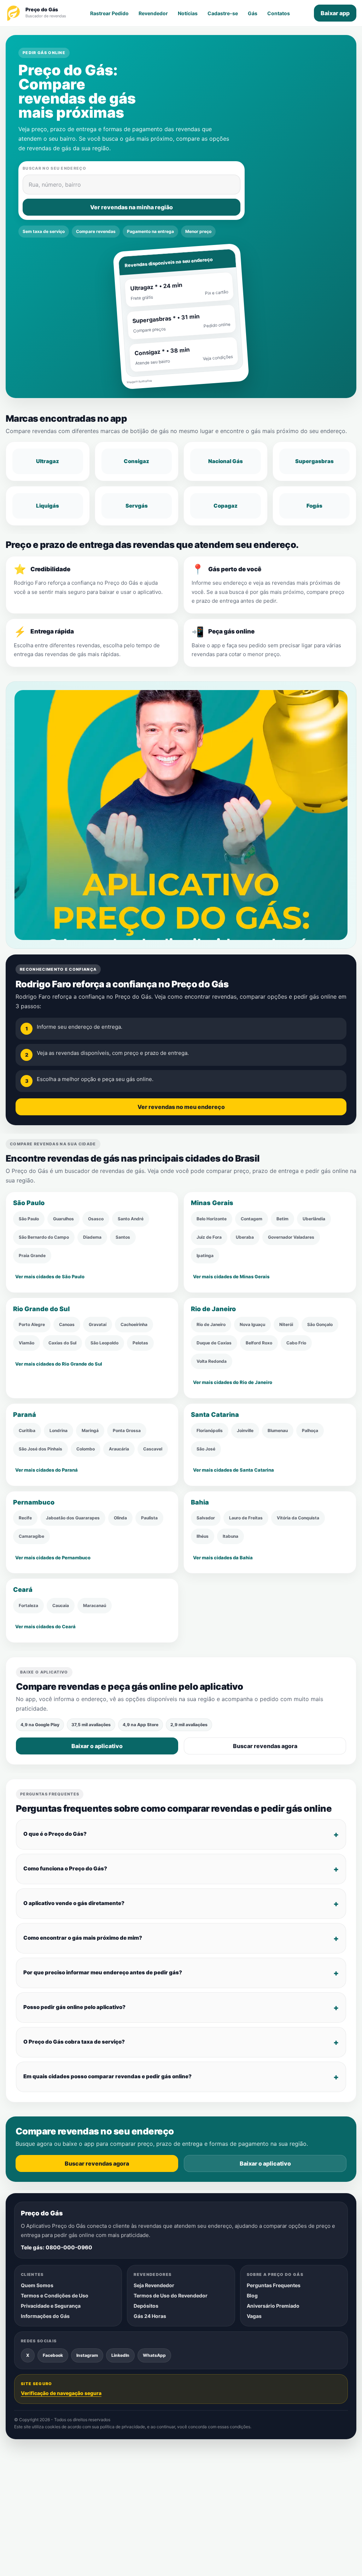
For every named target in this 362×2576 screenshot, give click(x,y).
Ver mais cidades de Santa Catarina (233, 1470)
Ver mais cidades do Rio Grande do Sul (59, 1364)
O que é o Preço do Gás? (55, 1834)
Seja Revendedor (154, 2285)
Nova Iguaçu (252, 1324)
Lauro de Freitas (246, 1518)
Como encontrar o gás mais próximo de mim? (83, 1938)
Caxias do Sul (62, 1343)
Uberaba (245, 1237)
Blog (252, 2295)
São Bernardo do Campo (44, 1237)
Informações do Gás (45, 2316)
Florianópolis (210, 1430)
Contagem (252, 1219)
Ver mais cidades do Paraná (46, 1470)
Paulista (149, 1518)
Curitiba (27, 1430)
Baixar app (335, 13)
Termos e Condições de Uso (55, 2295)
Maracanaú (95, 1605)
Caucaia (61, 1605)
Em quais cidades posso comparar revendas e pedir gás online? (107, 2076)
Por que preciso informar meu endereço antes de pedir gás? (103, 1972)
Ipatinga (205, 1255)
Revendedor (153, 13)
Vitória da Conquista (298, 1518)
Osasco (96, 1219)
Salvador (206, 1518)
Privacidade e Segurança (51, 2306)
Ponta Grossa (127, 1430)
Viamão (27, 1343)
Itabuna (230, 1536)
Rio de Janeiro (211, 1324)
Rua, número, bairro (55, 185)
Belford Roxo (259, 1343)
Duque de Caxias (214, 1343)
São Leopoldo (104, 1343)
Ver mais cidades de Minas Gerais (231, 1277)
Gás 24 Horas (150, 2316)
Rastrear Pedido (109, 13)
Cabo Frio (296, 1343)
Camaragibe (31, 1536)
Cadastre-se (223, 13)
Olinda (120, 1518)
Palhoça (310, 1430)
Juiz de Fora (209, 1237)
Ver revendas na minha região (132, 207)
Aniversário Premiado (273, 2306)
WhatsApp (154, 2355)
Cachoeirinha (134, 1324)
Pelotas (140, 1343)
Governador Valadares (291, 1237)
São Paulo (29, 1219)
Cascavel (153, 1449)
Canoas (67, 1324)
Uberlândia (314, 1219)
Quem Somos (37, 2285)
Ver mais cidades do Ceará (45, 1626)
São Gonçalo (320, 1324)
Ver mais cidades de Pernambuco (53, 1558)
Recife (25, 1518)
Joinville (245, 1430)
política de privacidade (122, 2427)
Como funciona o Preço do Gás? (65, 1868)
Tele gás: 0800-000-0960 (57, 2247)
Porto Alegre (32, 1324)
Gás (253, 13)
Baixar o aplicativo (97, 1746)
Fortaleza (28, 1605)
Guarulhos (63, 1219)
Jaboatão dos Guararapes (73, 1518)
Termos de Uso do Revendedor (171, 2295)
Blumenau (278, 1430)
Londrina (59, 1430)
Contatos (279, 13)
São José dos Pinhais (40, 1449)
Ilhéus (203, 1536)
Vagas (254, 2316)
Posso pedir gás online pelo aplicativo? (74, 2007)
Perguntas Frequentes (274, 2285)
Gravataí (98, 1324)
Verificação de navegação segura (61, 2393)
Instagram (87, 2355)
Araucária (119, 1449)
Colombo (86, 1449)
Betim (282, 1219)
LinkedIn (120, 2355)
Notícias (188, 13)
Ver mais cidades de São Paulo (50, 1277)
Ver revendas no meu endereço (181, 1106)
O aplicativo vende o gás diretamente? (74, 1903)
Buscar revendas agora (265, 1746)
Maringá (90, 1430)
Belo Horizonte (212, 1219)
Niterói (286, 1324)
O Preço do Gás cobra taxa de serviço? (74, 2042)
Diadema (92, 1237)
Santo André (131, 1219)
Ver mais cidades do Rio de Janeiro (233, 1383)
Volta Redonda (212, 1361)
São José (206, 1449)
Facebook (53, 2355)
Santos (123, 1237)
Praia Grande (32, 1255)
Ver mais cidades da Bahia (223, 1558)
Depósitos (146, 2306)
